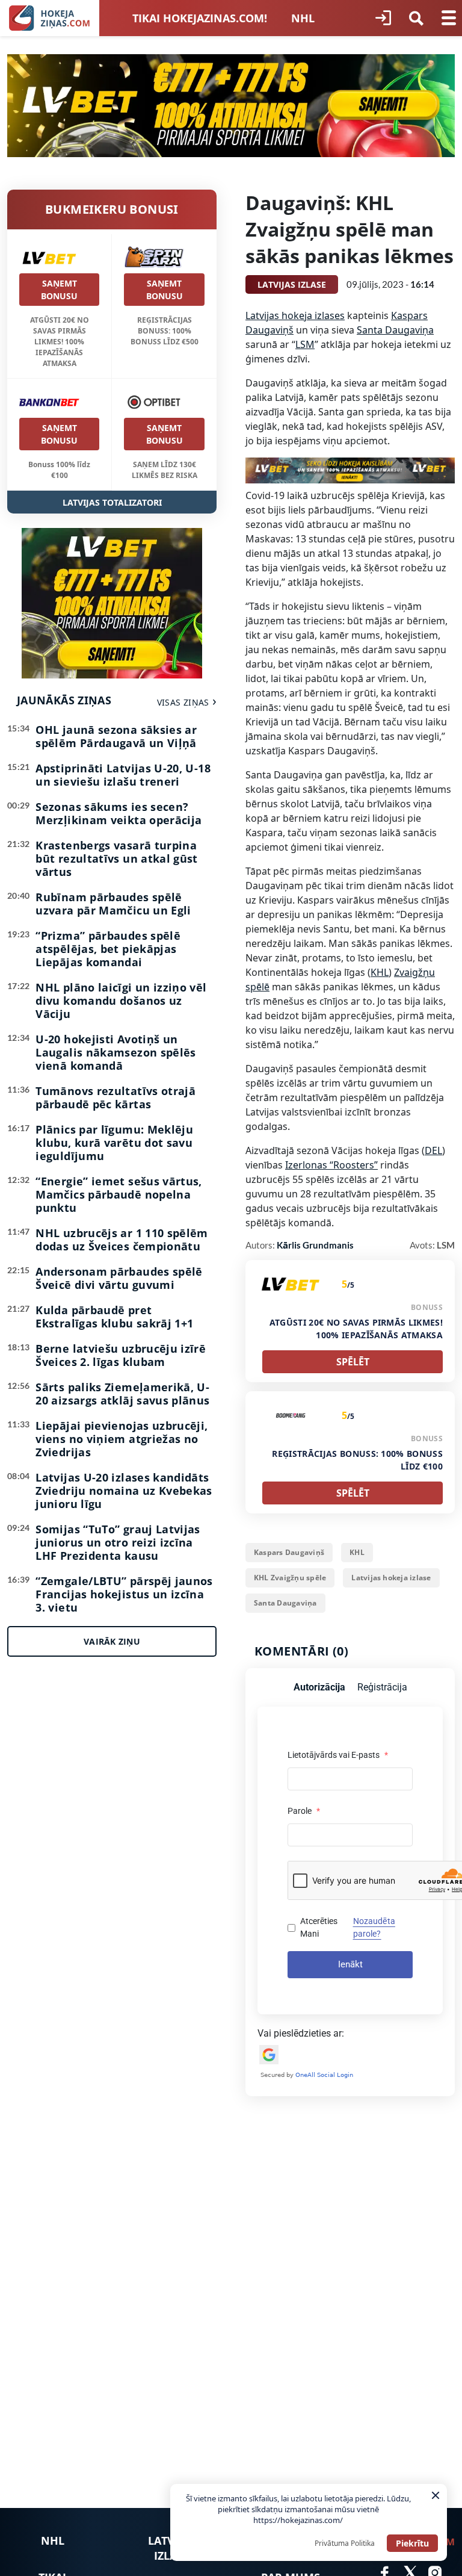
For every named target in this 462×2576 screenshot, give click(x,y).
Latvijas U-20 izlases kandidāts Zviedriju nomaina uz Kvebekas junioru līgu (124, 1491)
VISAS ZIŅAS (183, 702)
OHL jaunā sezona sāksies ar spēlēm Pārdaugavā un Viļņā (116, 736)
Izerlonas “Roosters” (331, 1165)
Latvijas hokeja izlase (391, 1578)
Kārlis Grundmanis (315, 1245)
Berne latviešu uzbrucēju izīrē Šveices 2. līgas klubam (121, 1355)
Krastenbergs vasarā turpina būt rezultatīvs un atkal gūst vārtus (116, 858)
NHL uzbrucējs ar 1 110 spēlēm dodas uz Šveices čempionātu (122, 1240)
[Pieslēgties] (383, 18)
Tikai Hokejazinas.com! (200, 18)
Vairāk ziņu (112, 1641)
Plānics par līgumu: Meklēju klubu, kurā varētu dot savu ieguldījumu (114, 1143)
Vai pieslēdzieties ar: (301, 2033)
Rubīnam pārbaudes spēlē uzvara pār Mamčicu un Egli (113, 904)
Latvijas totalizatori (112, 502)
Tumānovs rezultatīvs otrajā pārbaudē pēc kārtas (115, 1097)
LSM (305, 344)
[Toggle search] (416, 18)
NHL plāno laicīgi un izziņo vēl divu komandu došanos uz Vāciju (121, 1001)
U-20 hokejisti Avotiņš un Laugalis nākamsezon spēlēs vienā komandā (115, 1052)
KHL (380, 972)
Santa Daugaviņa (395, 330)
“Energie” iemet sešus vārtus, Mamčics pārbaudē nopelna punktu (119, 1194)
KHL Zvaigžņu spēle (290, 1578)
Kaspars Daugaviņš (289, 1552)
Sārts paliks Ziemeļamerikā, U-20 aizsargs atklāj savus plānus (122, 1394)
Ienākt (350, 1964)
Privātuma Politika (345, 2543)
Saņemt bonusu (59, 290)
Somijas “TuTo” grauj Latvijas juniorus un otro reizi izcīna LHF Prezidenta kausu (118, 1542)
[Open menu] (449, 18)
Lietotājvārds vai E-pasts (338, 1755)
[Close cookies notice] (436, 2495)
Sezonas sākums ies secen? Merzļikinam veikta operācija (119, 813)
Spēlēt (353, 1362)
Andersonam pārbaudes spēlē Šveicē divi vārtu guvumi (119, 1278)
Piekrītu (412, 2543)
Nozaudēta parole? (374, 1927)
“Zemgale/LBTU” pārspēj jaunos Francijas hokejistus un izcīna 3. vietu (124, 1594)
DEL (433, 1150)
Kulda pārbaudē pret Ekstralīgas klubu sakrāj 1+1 (114, 1317)
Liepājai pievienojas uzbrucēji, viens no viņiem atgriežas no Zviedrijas (122, 1439)
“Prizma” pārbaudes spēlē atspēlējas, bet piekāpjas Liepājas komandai (108, 949)
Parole (304, 1811)
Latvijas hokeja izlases (295, 315)
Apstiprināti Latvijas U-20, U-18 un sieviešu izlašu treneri (123, 775)
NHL (303, 18)
